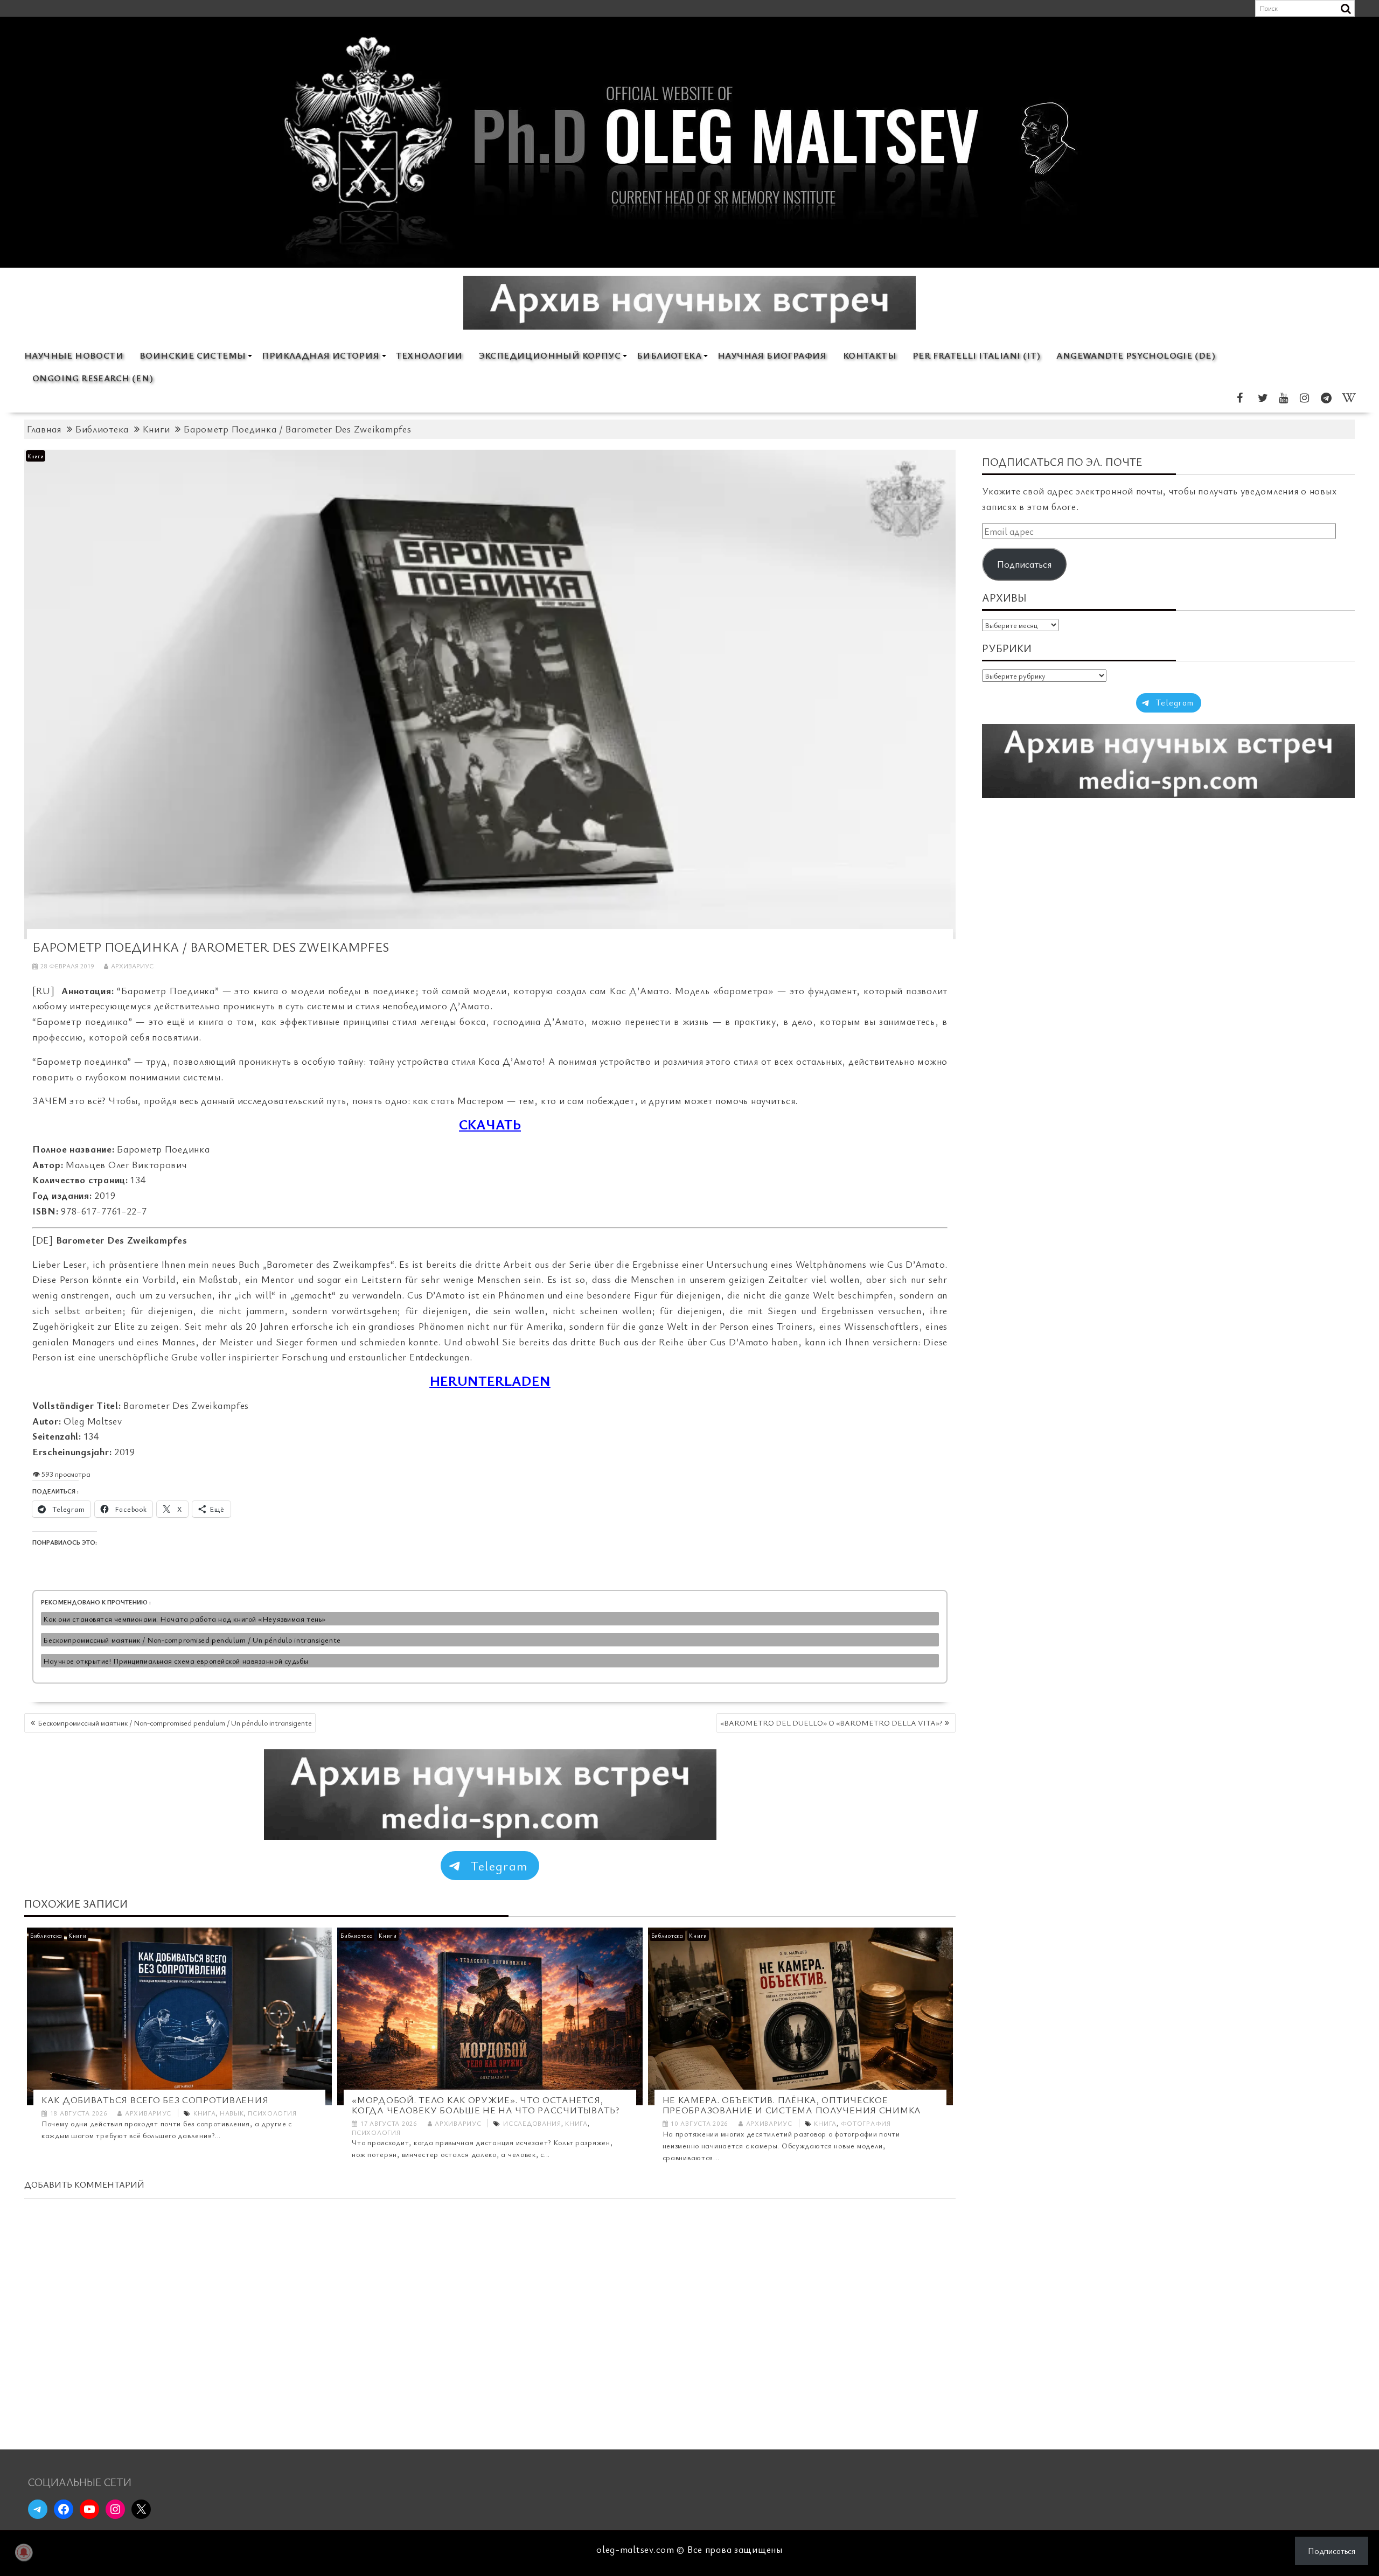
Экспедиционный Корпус (550, 355)
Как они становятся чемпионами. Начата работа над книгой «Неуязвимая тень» (184, 1619)
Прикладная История (321, 355)
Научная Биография (772, 355)
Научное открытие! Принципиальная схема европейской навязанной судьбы (176, 1661)
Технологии (429, 355)
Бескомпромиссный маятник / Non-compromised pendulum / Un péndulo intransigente (192, 1640)
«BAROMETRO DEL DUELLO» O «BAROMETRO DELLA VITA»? (831, 1723)
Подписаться (1024, 564)
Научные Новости (74, 355)
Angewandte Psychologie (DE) (1136, 355)
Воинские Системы (193, 355)
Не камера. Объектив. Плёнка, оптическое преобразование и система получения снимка (792, 2105)
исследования (532, 2123)
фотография (866, 2123)
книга (205, 2113)
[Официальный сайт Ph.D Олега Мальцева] (689, 261)
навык (232, 2113)
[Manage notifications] (24, 2552)
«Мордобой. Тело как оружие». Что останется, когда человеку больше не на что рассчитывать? (485, 2105)
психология (272, 2113)
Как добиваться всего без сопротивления (155, 2100)
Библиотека (669, 355)
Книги (36, 456)
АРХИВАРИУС (132, 966)
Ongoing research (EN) (93, 378)
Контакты (870, 355)
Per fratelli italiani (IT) (976, 355)
